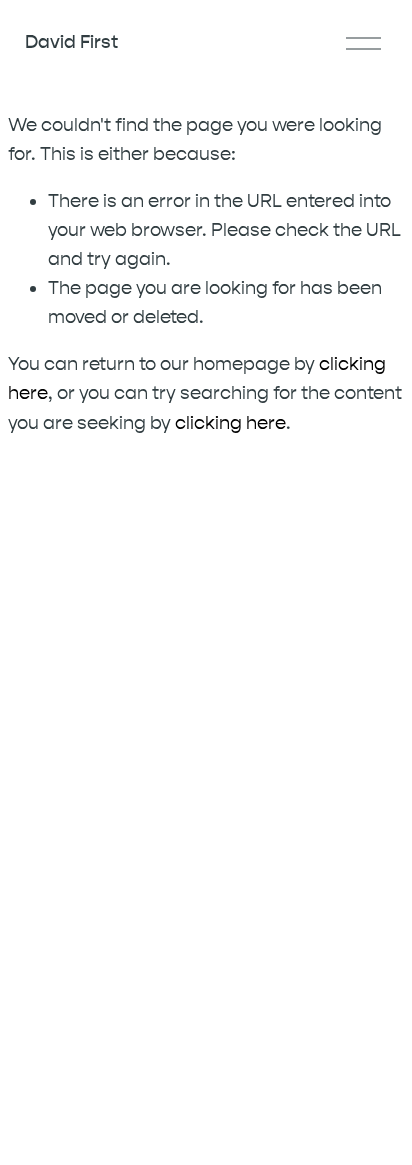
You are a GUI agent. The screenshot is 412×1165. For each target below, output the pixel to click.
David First (71, 42)
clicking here (230, 423)
